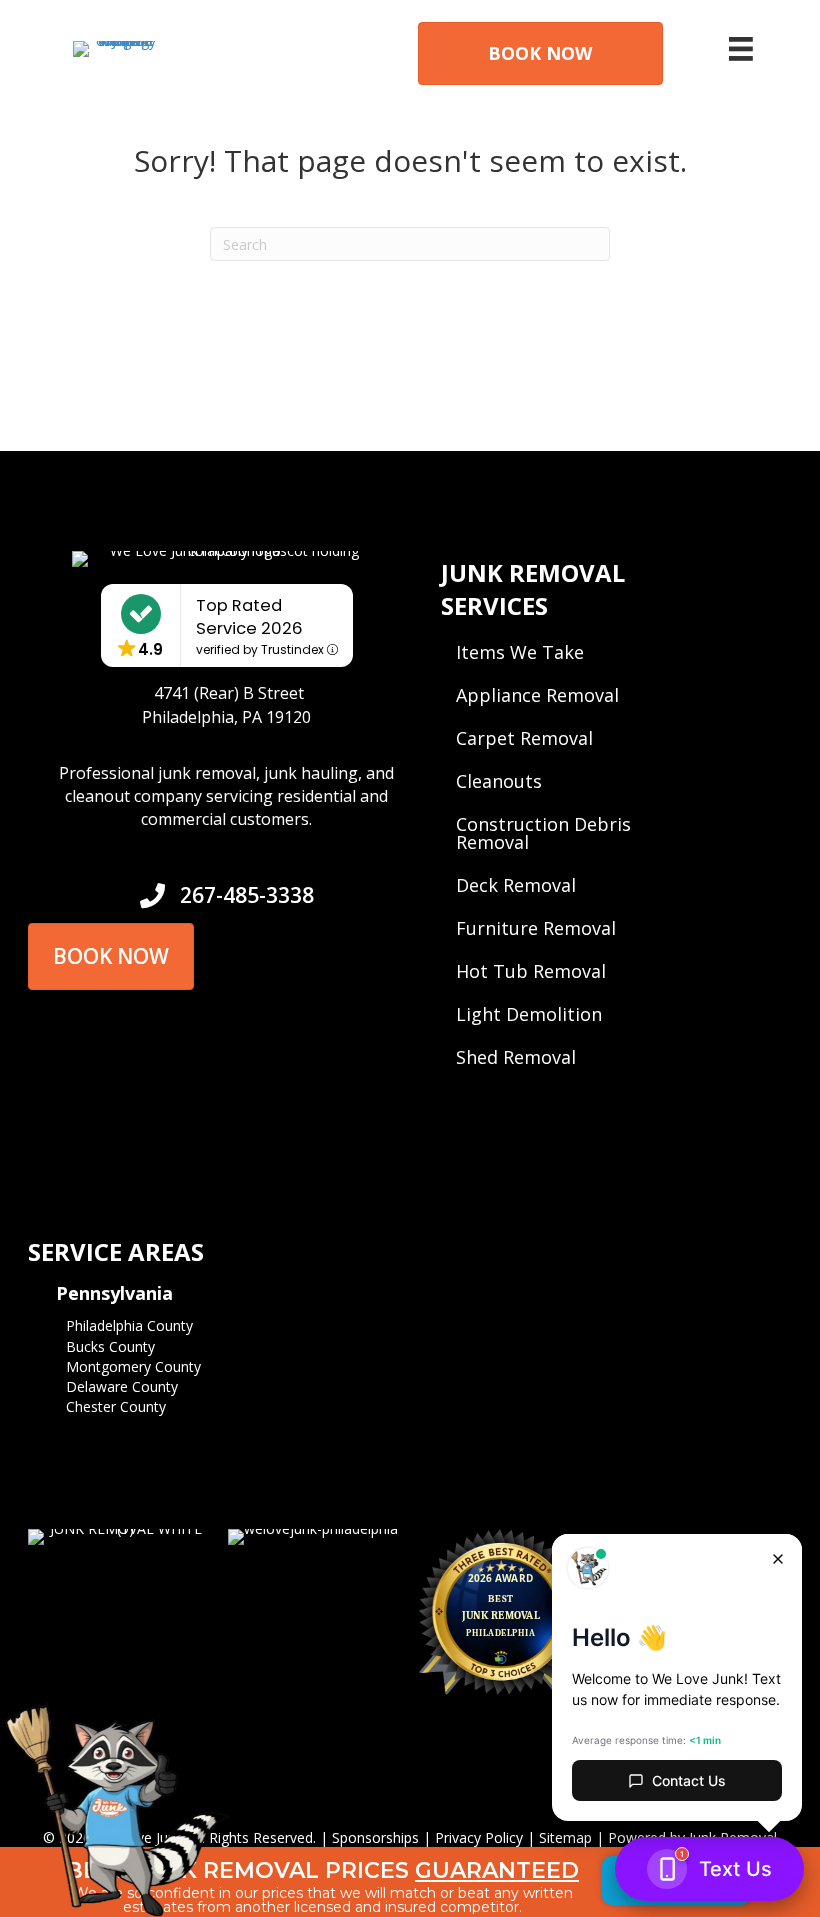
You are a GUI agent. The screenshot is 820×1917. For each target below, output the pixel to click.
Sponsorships (375, 1837)
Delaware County (122, 1386)
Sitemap (565, 1837)
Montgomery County (133, 1366)
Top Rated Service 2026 (249, 617)
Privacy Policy (479, 1837)
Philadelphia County (129, 1325)
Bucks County (110, 1346)
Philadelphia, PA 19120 (226, 717)
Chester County (116, 1406)
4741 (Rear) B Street (229, 693)
